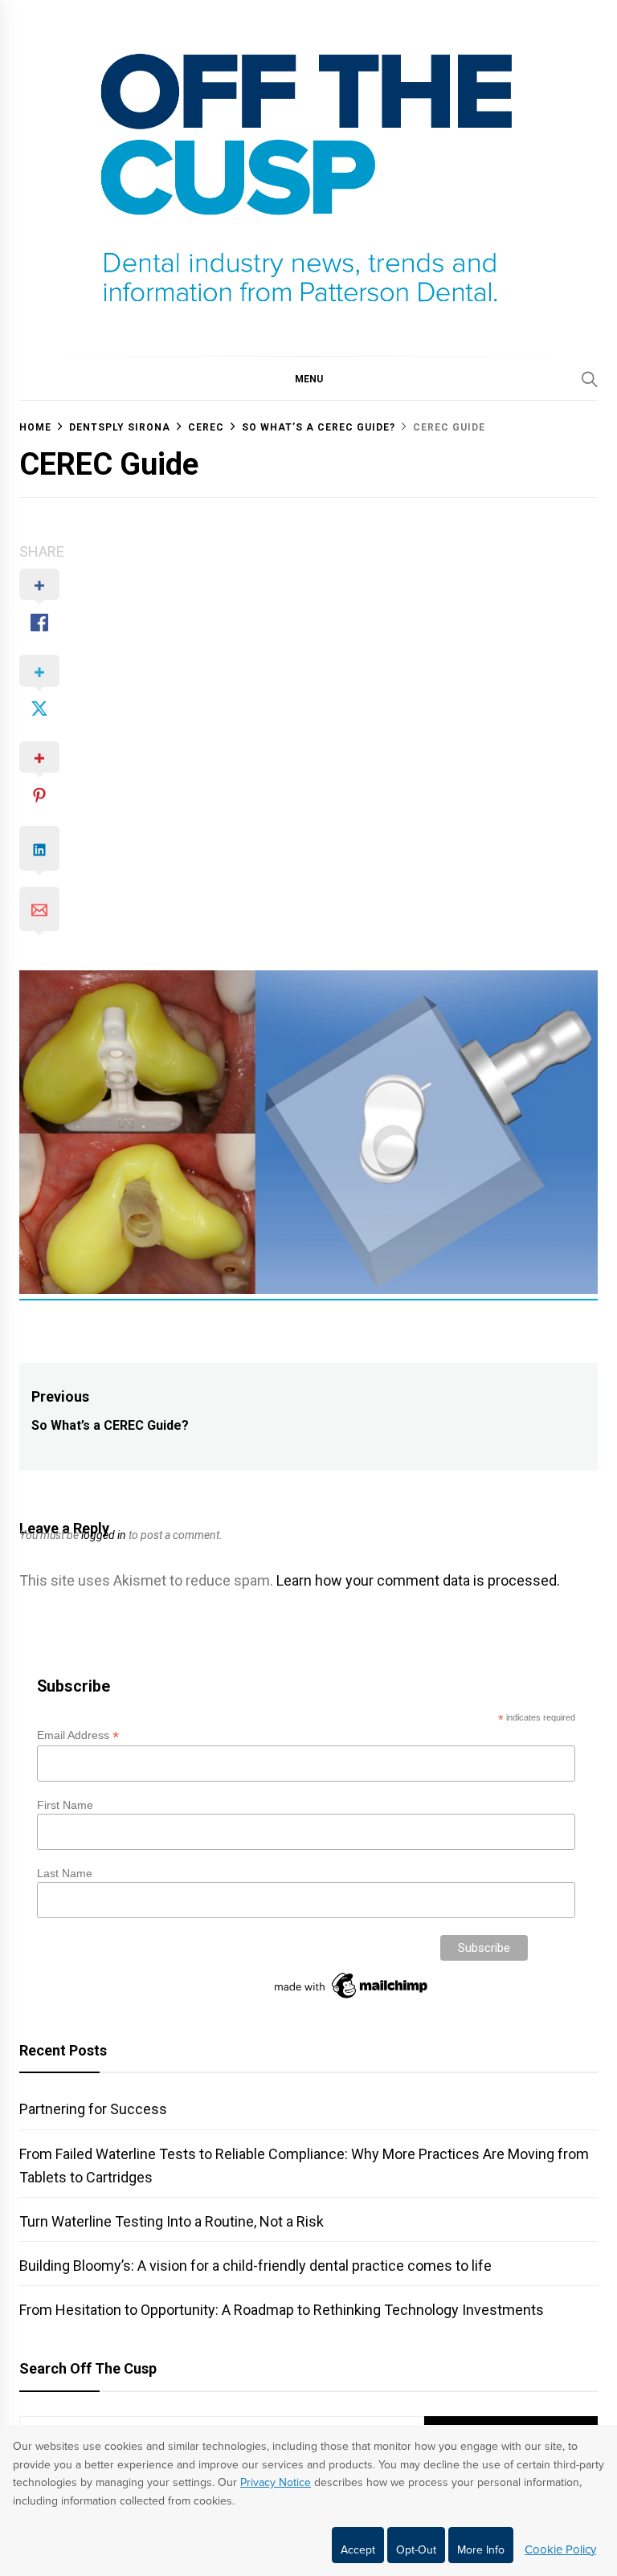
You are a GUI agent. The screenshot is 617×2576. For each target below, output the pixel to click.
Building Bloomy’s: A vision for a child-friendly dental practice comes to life (255, 2266)
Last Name (65, 1873)
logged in (104, 1535)
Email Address (78, 1735)
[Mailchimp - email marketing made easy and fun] (352, 1998)
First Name (65, 1805)
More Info (481, 2550)
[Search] (590, 379)
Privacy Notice (276, 2482)
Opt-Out (416, 2550)
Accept (358, 2550)
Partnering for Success (93, 2109)
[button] (308, 378)
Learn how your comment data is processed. (418, 1580)
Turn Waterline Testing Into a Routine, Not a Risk (172, 2221)
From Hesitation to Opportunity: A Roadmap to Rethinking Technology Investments (282, 2310)
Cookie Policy (560, 2549)
